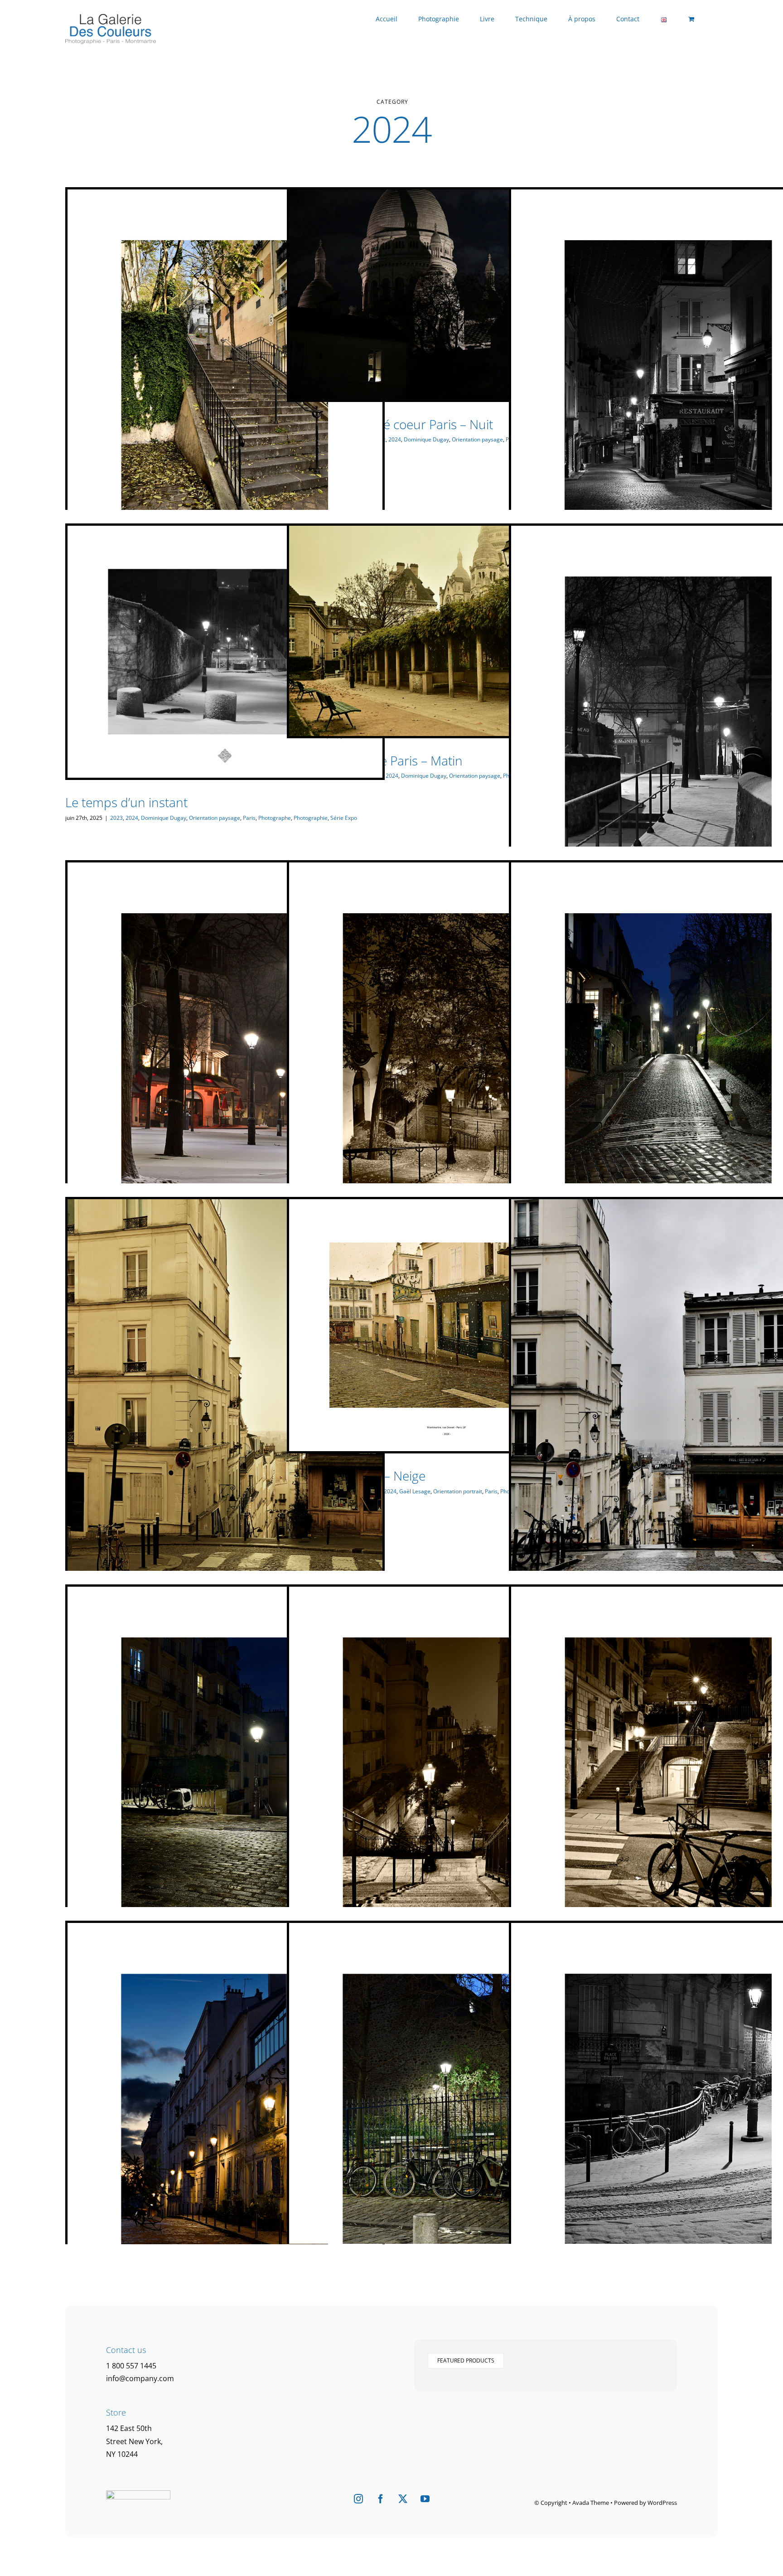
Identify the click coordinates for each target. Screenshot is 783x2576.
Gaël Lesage (415, 1491)
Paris (249, 818)
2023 (116, 818)
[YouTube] (425, 2499)
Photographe (275, 818)
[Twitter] (403, 2499)
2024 (395, 439)
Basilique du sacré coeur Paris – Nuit (390, 424)
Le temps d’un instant (126, 802)
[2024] (225, 386)
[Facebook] (381, 2499)
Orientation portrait (458, 1491)
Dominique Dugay (426, 439)
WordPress (662, 2503)
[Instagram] (358, 2499)
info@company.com (140, 2378)
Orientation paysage (477, 439)
